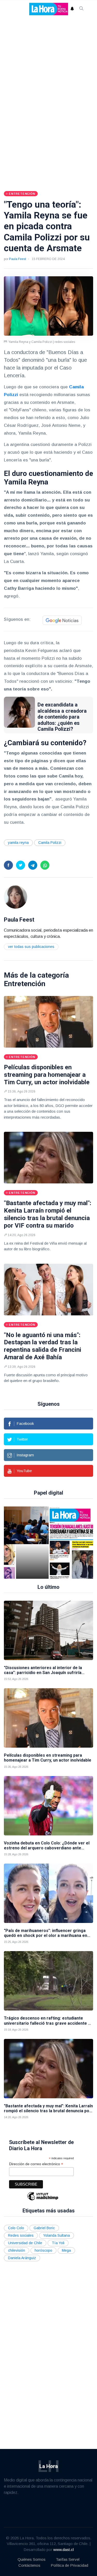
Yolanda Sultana (57, 2235)
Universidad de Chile (25, 2243)
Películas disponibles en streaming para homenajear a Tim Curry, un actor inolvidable (47, 1075)
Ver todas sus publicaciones (31, 947)
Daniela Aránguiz (22, 2258)
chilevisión (17, 2250)
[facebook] (8, 865)
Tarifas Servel (68, 2559)
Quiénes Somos (32, 2559)
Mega (66, 2250)
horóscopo (43, 2250)
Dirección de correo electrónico (36, 2164)
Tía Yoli (58, 2243)
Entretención (25, 984)
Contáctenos (29, 2565)
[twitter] (21, 865)
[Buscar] (81, 9)
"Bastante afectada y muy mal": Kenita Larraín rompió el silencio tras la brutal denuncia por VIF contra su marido (48, 1214)
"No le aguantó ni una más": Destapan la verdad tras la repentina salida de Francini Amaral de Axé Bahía (43, 1346)
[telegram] (33, 865)
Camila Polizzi (50, 843)
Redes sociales (21, 2235)
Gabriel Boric (44, 2228)
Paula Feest (17, 259)
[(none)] (16, 897)
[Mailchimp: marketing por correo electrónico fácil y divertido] (43, 2200)
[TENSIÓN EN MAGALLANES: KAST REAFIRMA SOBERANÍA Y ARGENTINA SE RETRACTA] (35, 1543)
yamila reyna (18, 843)
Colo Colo (16, 2228)
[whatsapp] (45, 865)
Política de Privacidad (69, 2565)
